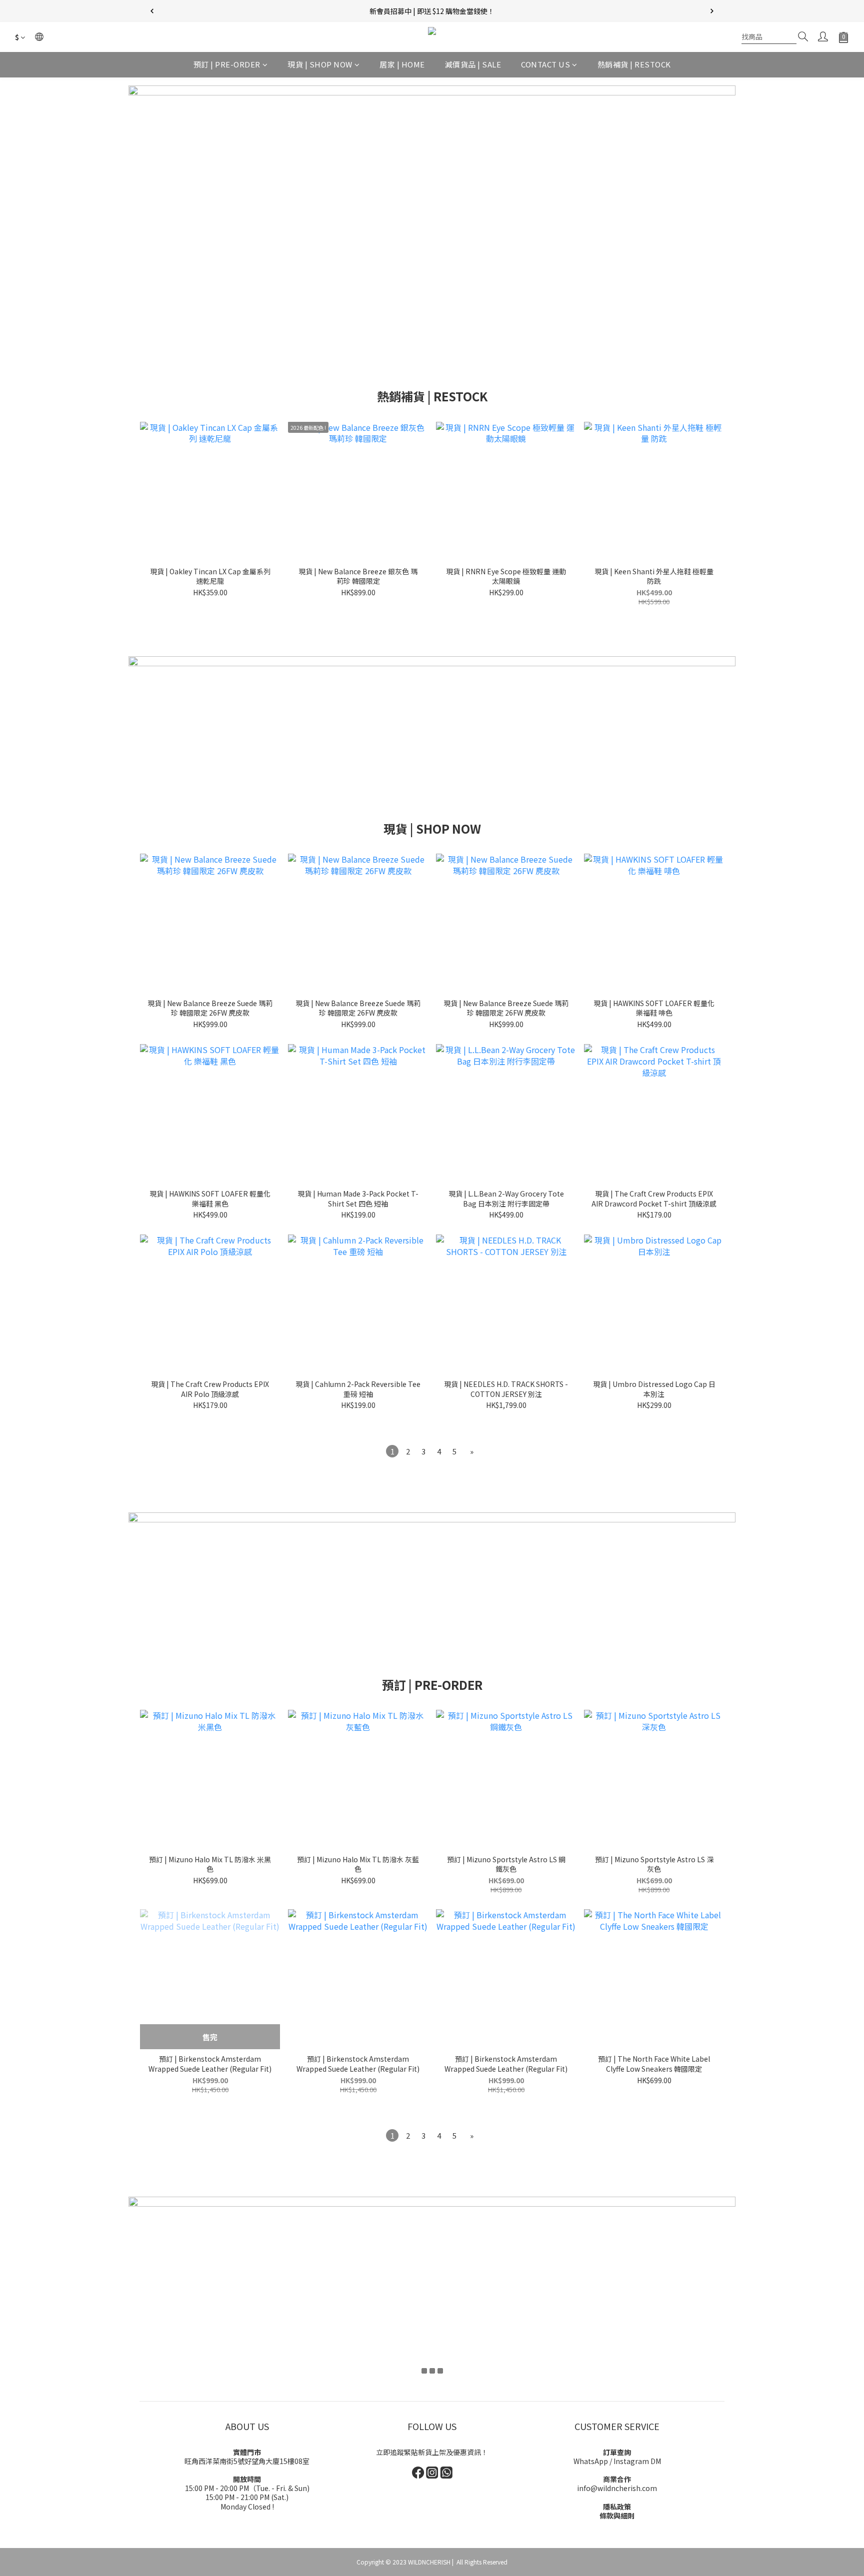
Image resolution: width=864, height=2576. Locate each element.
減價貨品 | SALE (473, 64)
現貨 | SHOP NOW (320, 64)
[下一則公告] (712, 11)
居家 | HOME (402, 64)
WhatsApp (591, 2461)
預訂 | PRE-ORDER (227, 64)
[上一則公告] (152, 11)
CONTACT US (545, 64)
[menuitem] (392, 1451)
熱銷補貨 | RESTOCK (634, 64)
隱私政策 (617, 2507)
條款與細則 (617, 2516)
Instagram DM (637, 2461)
